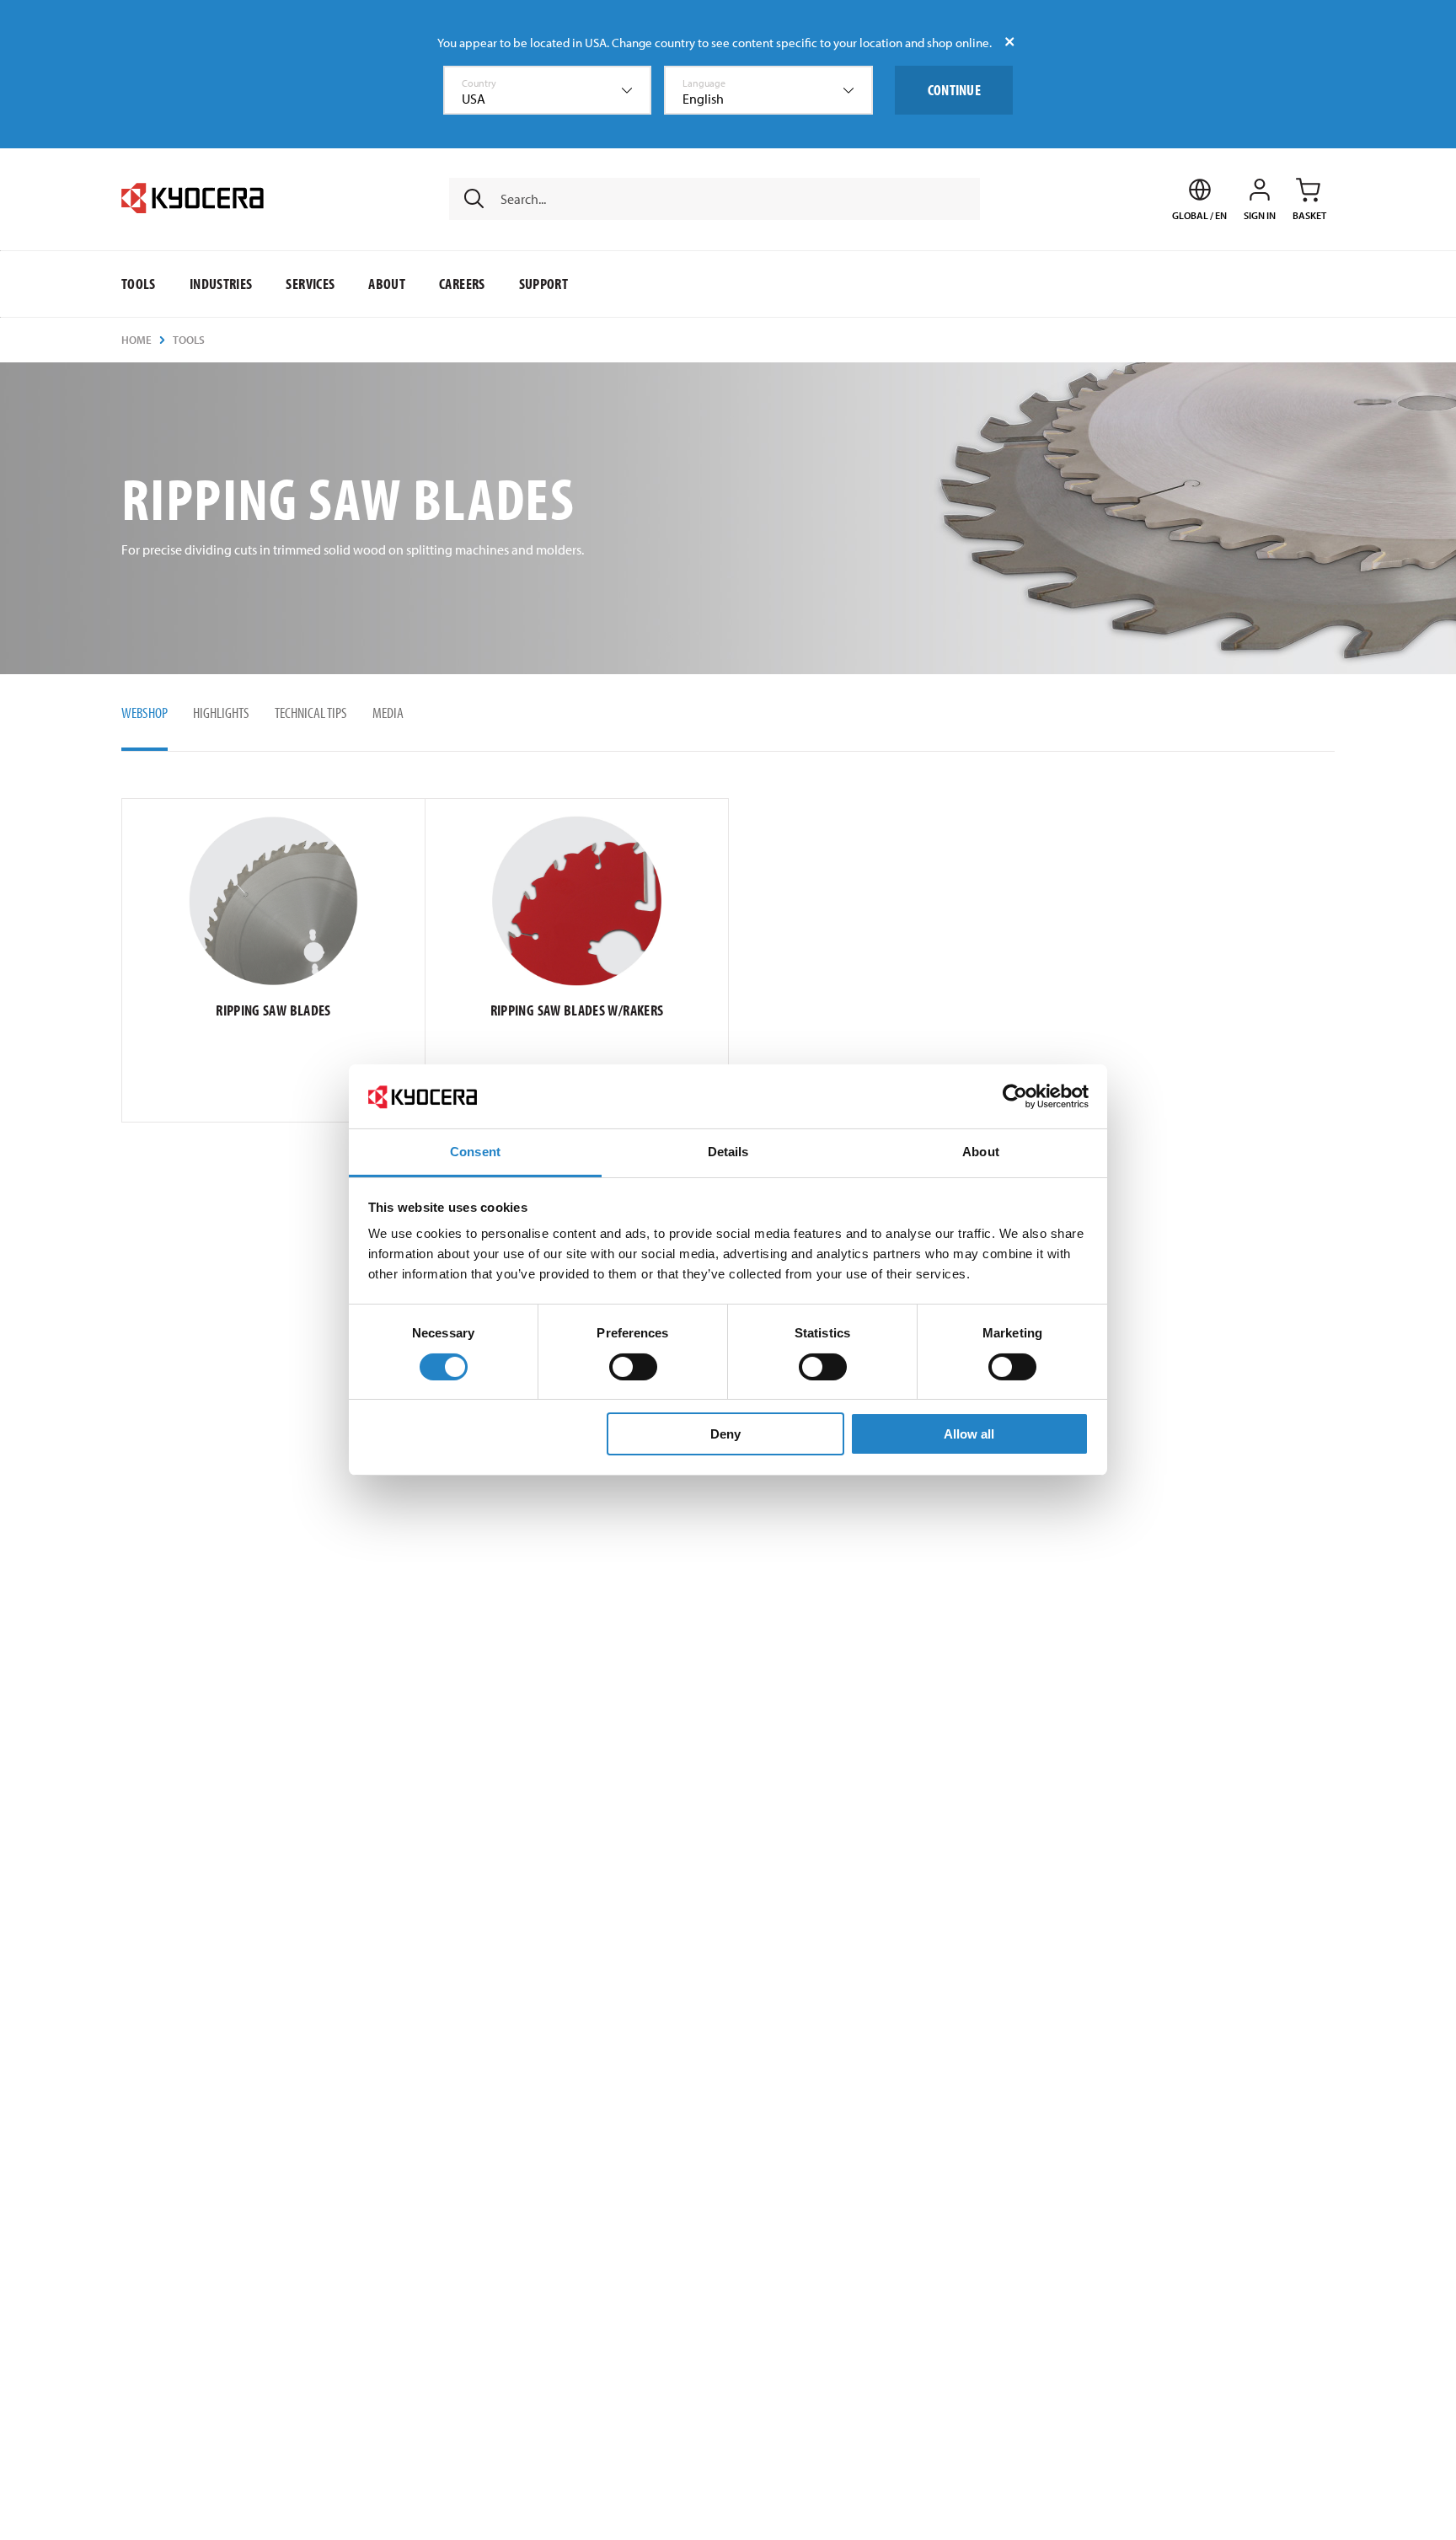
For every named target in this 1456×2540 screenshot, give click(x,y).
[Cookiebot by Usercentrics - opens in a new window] (1015, 1096)
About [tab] (981, 1152)
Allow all (969, 1435)
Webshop (145, 713)
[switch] (633, 1367)
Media (388, 713)
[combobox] (548, 90)
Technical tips (311, 713)
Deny (725, 1435)
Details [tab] (728, 1152)
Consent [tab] (475, 1152)
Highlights (221, 713)
